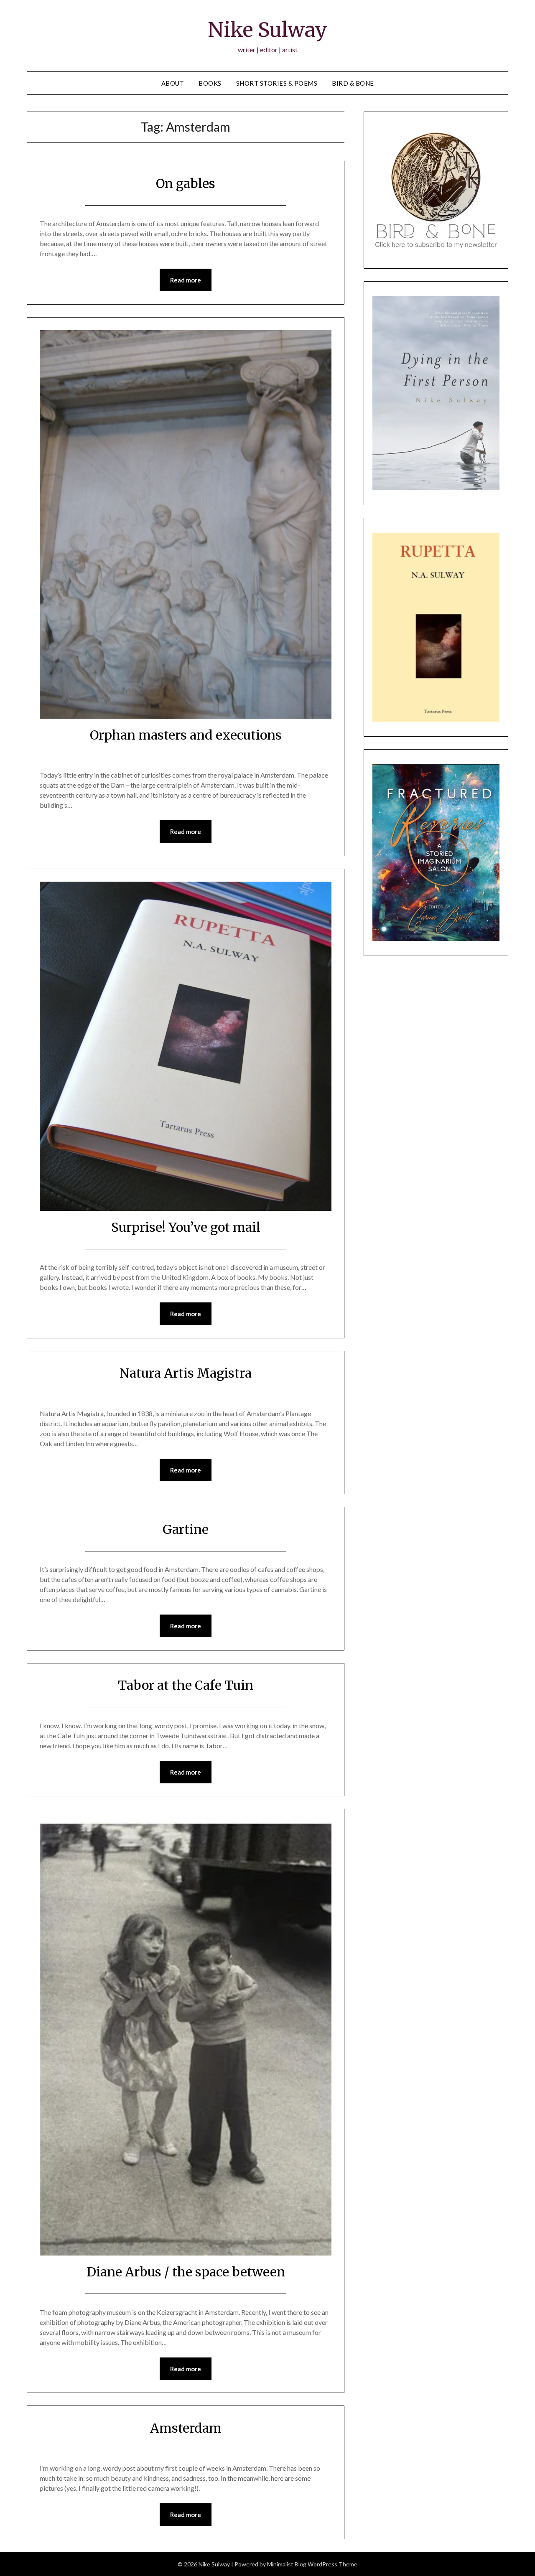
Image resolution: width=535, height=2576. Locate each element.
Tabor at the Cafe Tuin (186, 1685)
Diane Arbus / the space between (186, 2272)
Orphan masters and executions (186, 735)
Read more (186, 280)
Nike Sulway (267, 30)
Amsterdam (186, 2428)
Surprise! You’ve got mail (186, 1227)
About (173, 83)
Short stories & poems (277, 83)
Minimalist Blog (287, 2564)
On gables (186, 183)
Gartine (186, 1529)
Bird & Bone (353, 83)
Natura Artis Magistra (186, 1373)
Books (210, 83)
